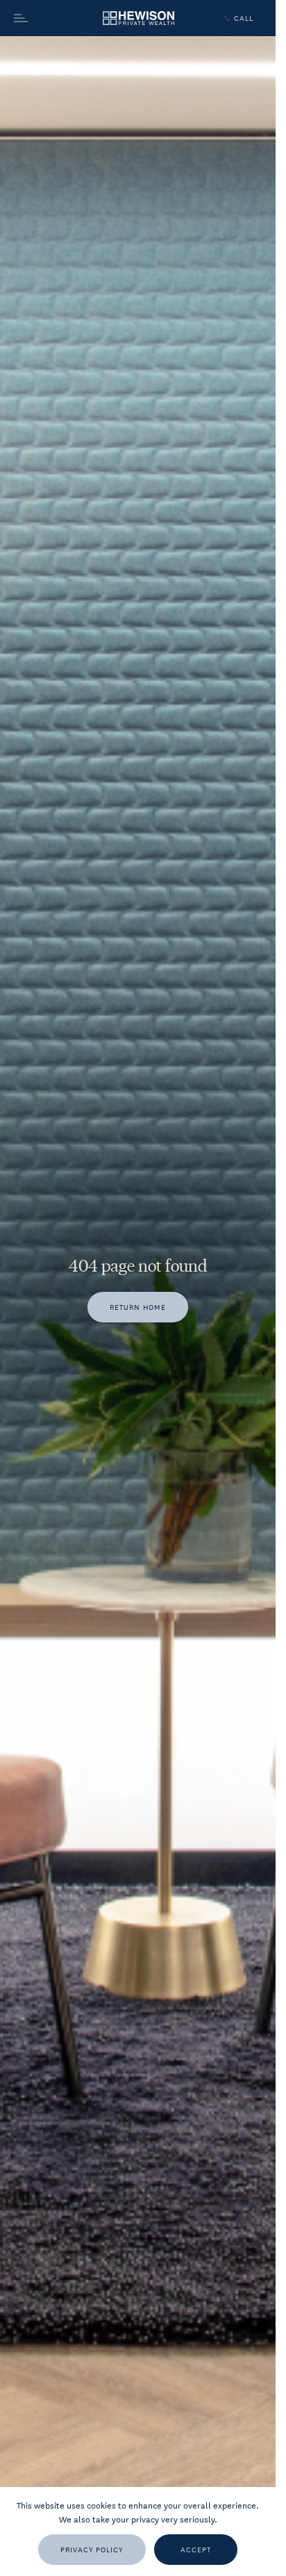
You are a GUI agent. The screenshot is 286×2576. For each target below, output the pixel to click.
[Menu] (46, 18)
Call (244, 18)
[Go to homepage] (138, 18)
